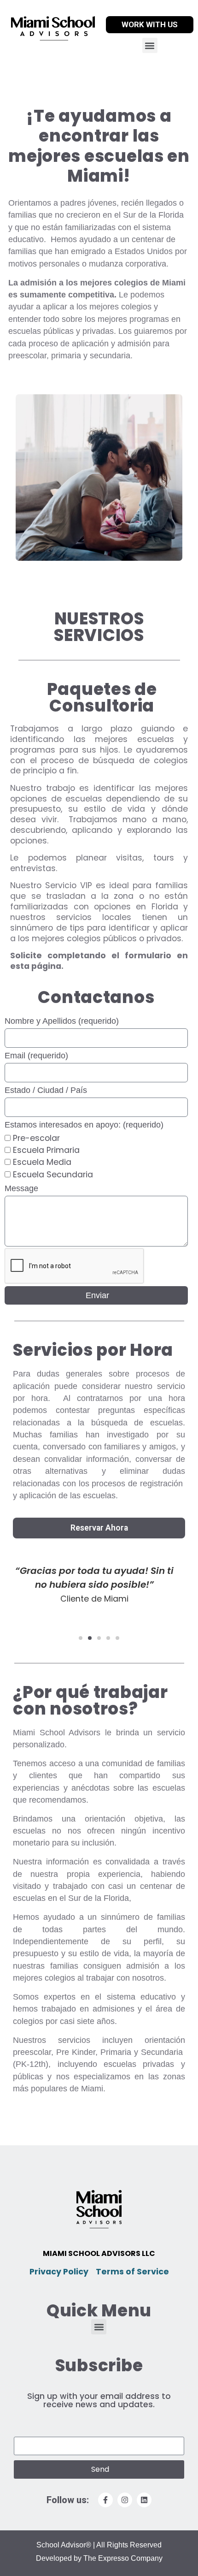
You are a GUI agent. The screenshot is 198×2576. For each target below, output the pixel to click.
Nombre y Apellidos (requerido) (62, 1021)
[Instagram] (125, 2500)
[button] (150, 45)
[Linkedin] (144, 2500)
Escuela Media (42, 1163)
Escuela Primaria (46, 1150)
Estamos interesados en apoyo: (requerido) (84, 1125)
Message (21, 1188)
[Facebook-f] (105, 2500)
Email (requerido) (36, 1056)
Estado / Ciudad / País (46, 1090)
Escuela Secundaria (53, 1175)
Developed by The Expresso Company (99, 2558)
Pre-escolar (36, 1138)
